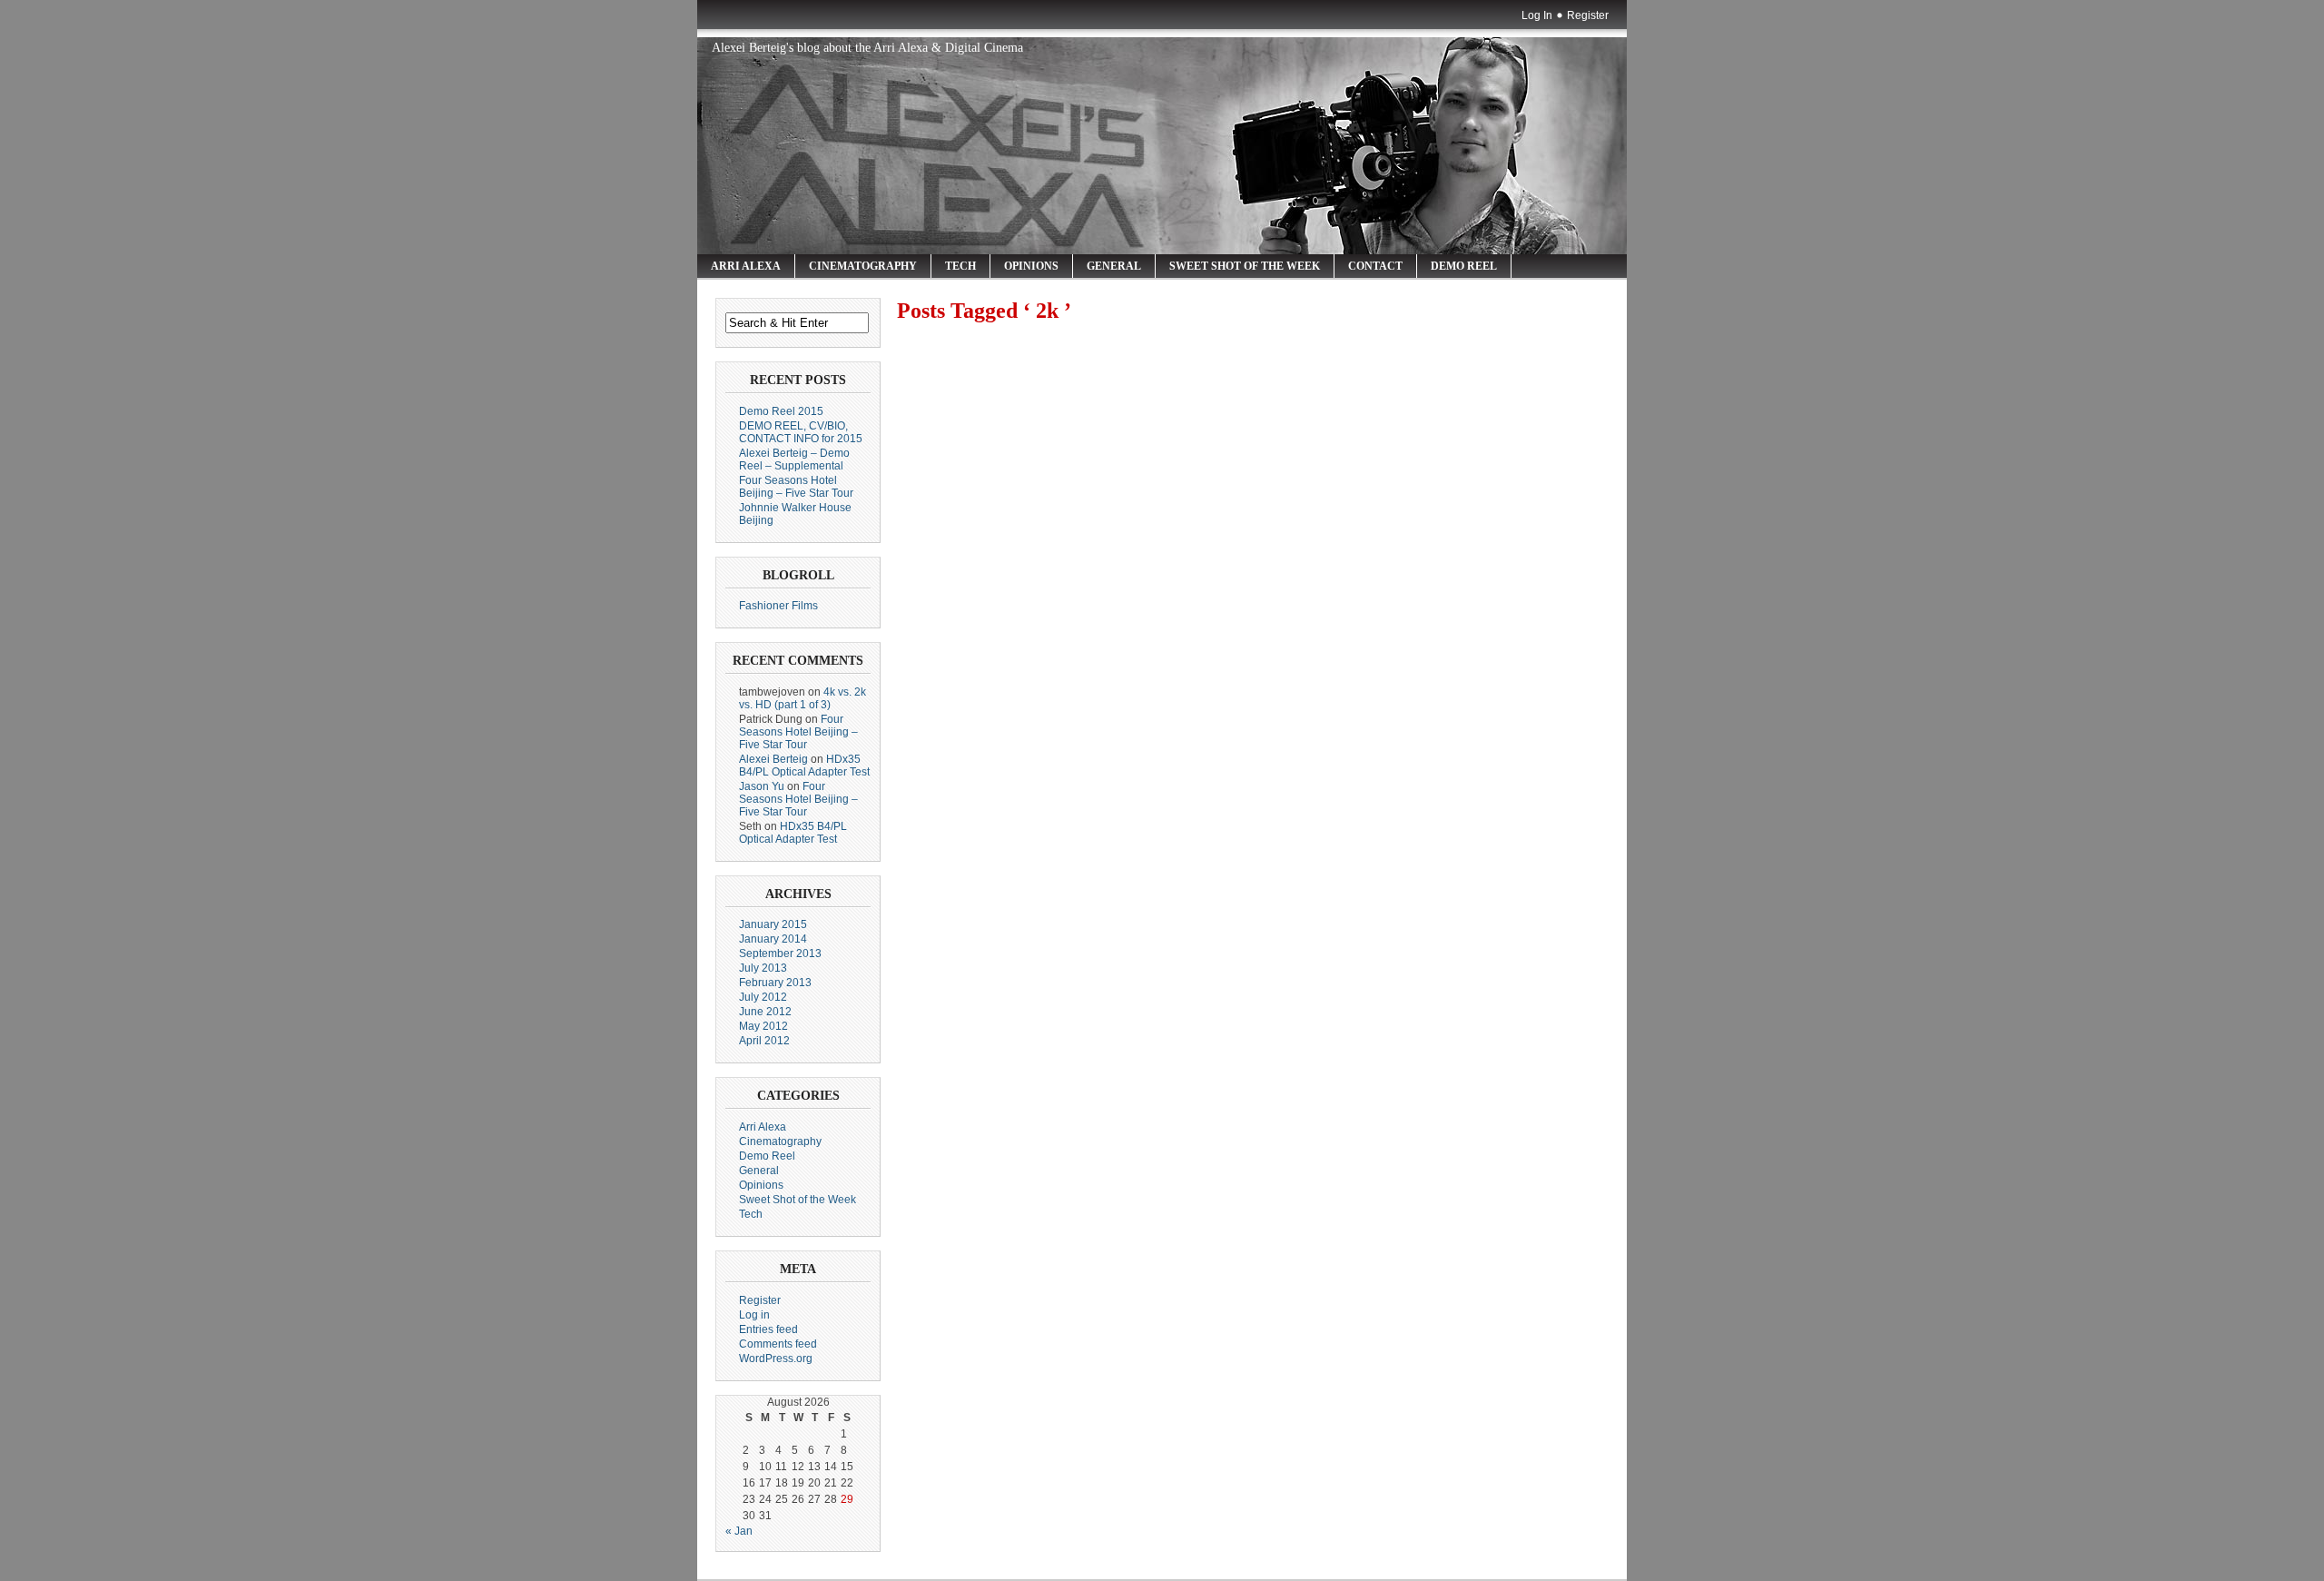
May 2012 (763, 1026)
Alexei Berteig (773, 759)
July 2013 (763, 968)
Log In (1537, 15)
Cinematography (863, 266)
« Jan (739, 1531)
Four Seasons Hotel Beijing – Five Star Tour (796, 487)
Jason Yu (762, 786)
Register (1588, 15)
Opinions (1031, 266)
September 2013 (780, 954)
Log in (754, 1315)
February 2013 (775, 983)
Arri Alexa (746, 266)
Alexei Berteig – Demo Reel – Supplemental (794, 459)
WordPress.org (776, 1359)
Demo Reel (1464, 266)
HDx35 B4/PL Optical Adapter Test (804, 766)
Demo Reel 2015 (781, 411)
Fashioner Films (778, 606)
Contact (1375, 266)
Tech (960, 266)
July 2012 (763, 997)
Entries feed (768, 1329)
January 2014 (773, 939)
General (1114, 266)
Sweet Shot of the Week (1245, 266)
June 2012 (765, 1012)
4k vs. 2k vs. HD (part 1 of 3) (803, 698)
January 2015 (773, 924)
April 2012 (764, 1041)
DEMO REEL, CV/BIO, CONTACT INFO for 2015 (801, 432)
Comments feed (778, 1344)
